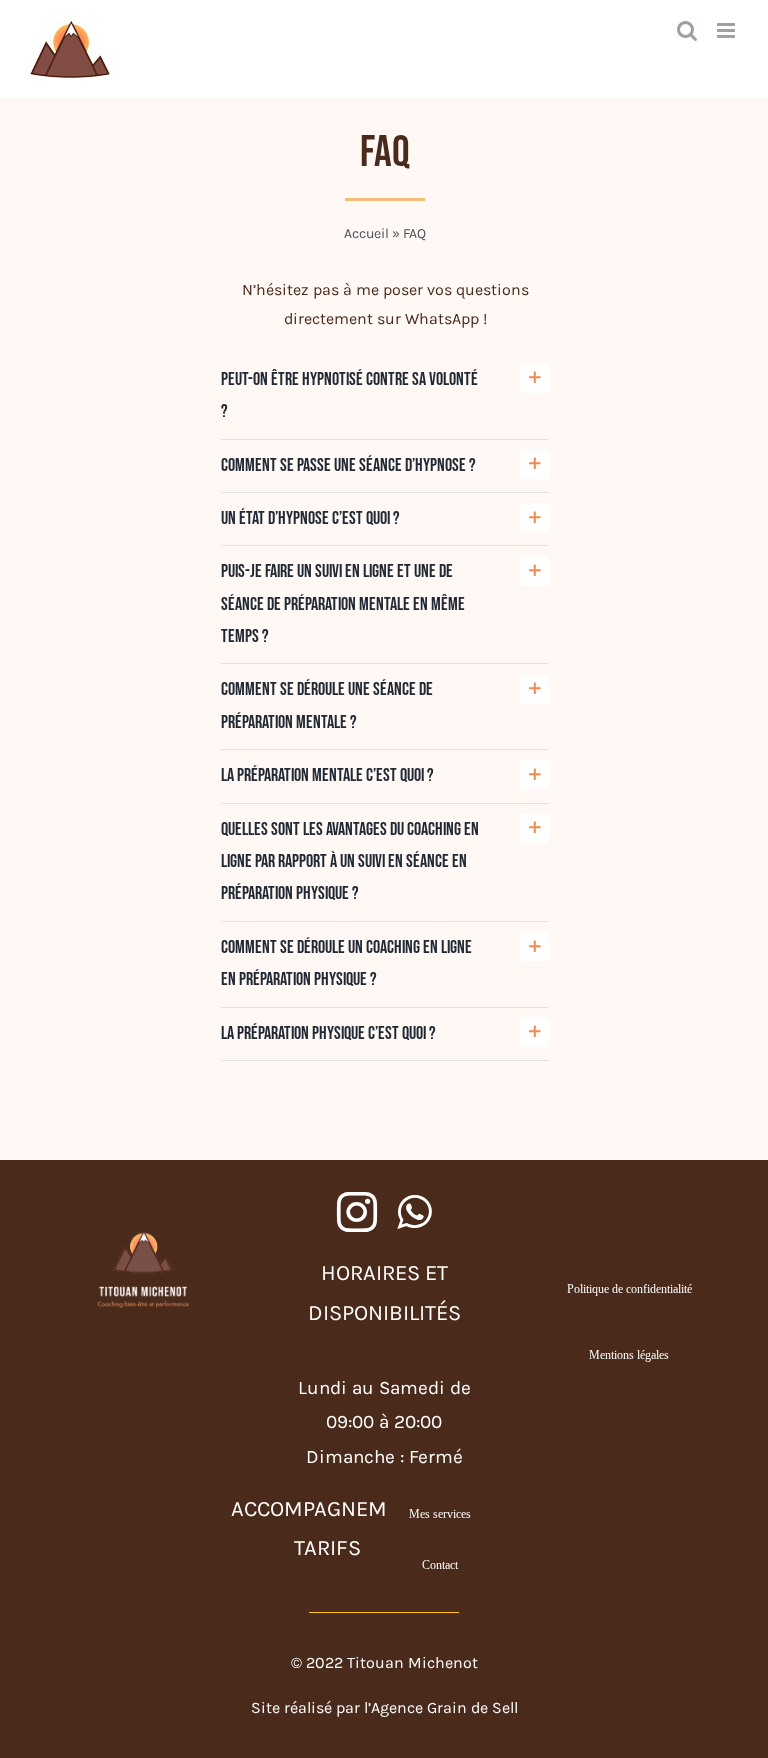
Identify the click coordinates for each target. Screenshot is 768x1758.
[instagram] (357, 1212)
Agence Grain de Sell (444, 1707)
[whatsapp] (414, 1212)
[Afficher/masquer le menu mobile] (727, 30)
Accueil (366, 233)
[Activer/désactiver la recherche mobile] (687, 30)
